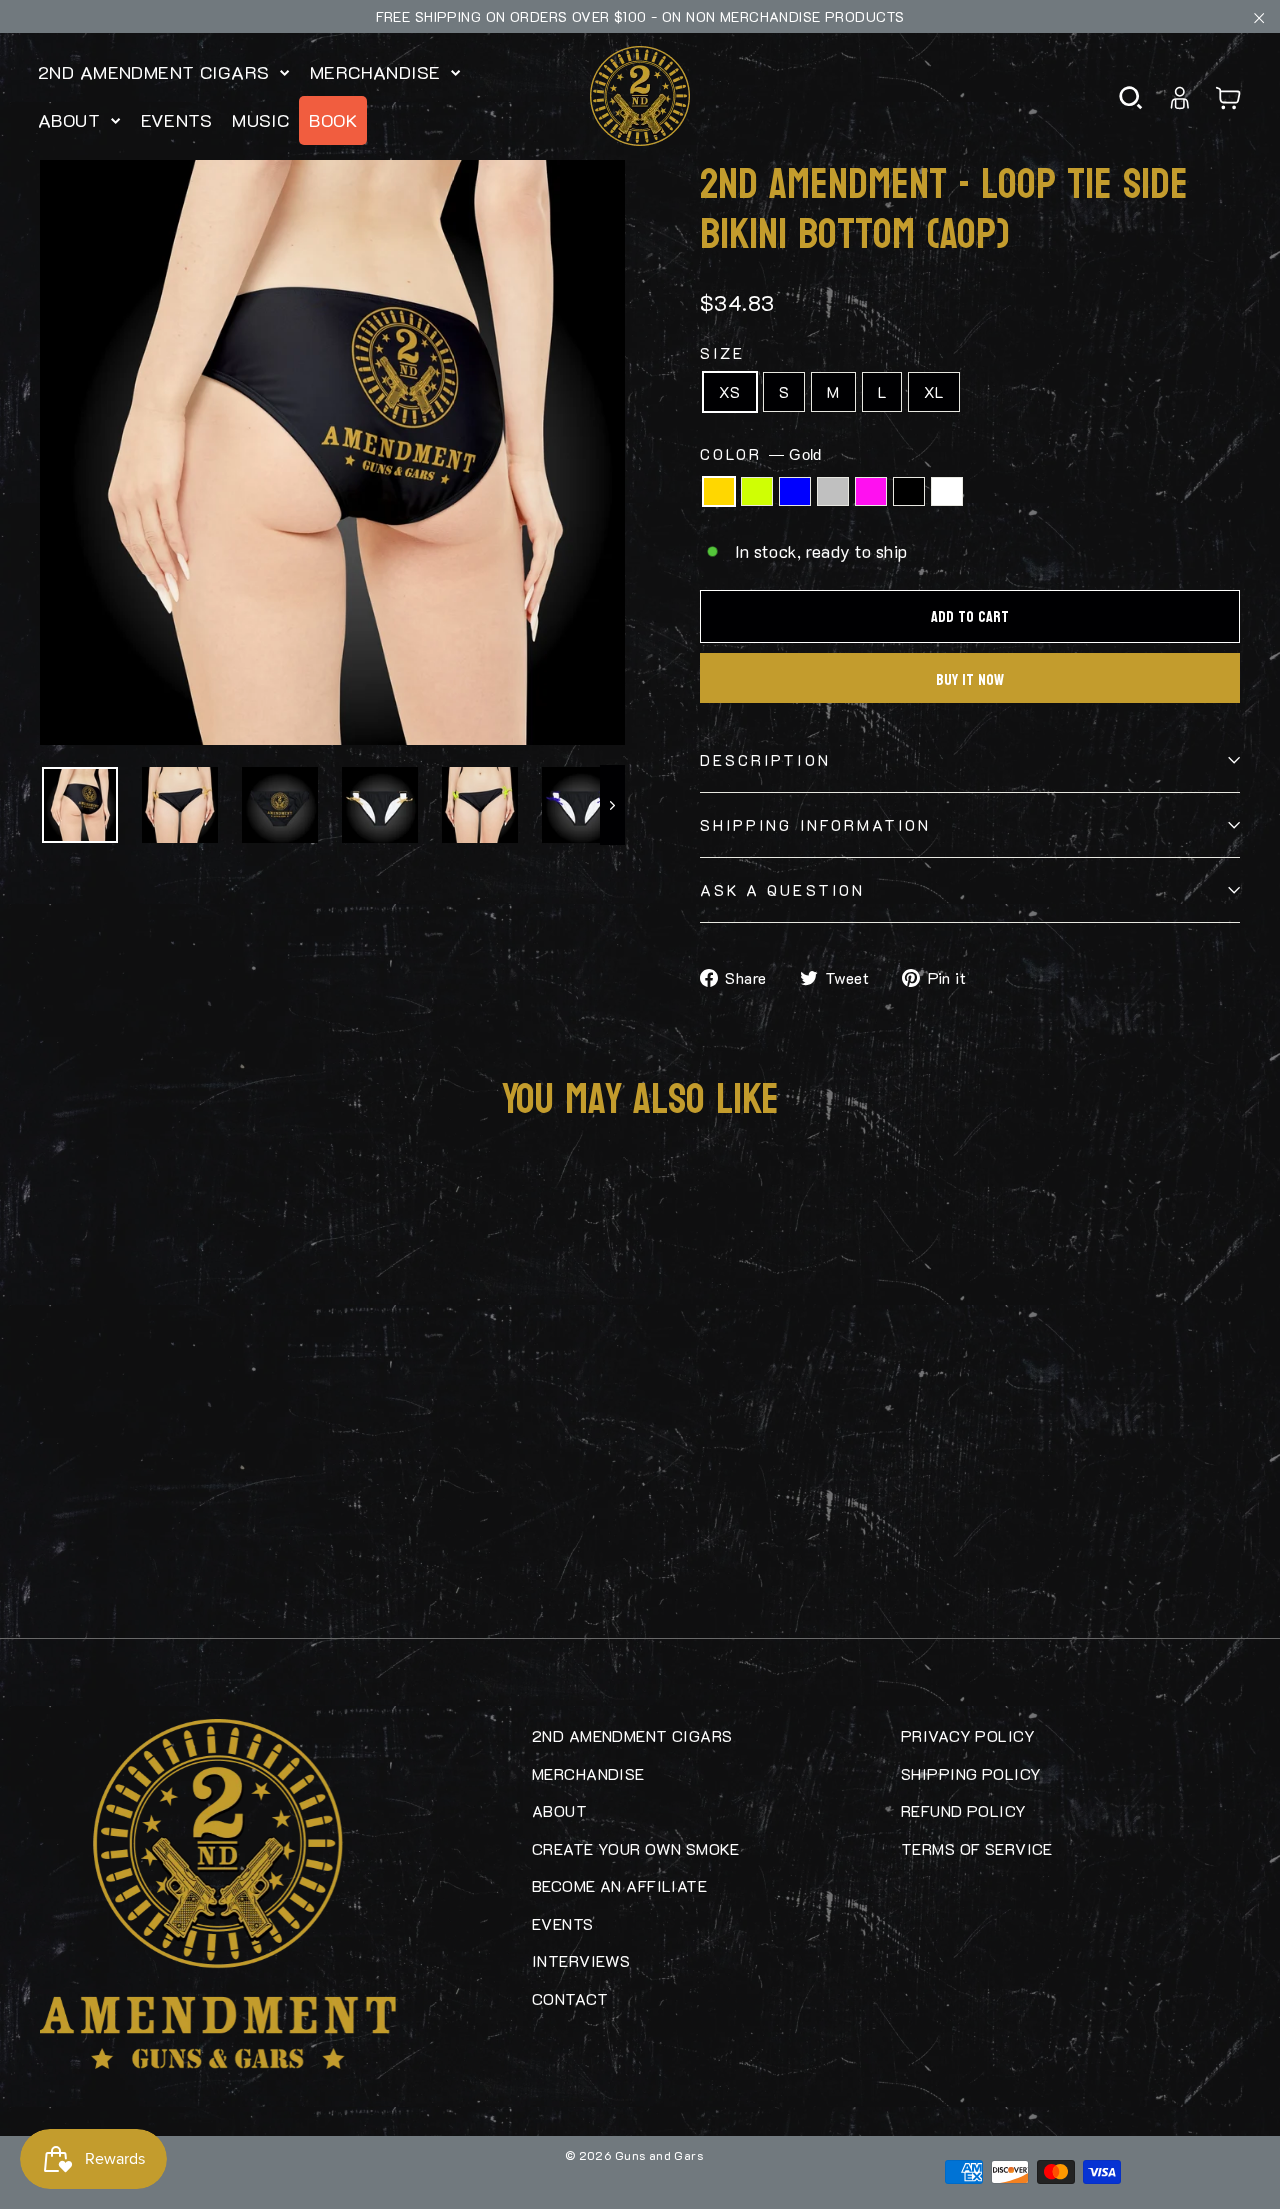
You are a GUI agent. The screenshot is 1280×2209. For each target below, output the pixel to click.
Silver (833, 492)
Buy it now (970, 679)
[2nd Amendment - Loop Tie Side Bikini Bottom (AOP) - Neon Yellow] (70, 1538)
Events (177, 120)
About (72, 120)
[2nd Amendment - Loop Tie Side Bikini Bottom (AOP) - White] (170, 1538)
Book (333, 120)
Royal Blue (795, 492)
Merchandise (378, 72)
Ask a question (782, 890)
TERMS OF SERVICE (977, 1848)
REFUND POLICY (964, 1810)
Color (761, 454)
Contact (570, 1998)
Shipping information (815, 825)
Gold (719, 492)
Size (722, 353)
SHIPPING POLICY (971, 1773)
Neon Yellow (757, 492)
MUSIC (260, 120)
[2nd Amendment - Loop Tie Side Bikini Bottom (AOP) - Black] (150, 1538)
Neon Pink (871, 492)
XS (730, 392)
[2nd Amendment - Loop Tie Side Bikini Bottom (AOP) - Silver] (110, 1538)
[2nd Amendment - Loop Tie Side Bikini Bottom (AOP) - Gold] (50, 1538)
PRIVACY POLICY (968, 1735)
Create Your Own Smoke (636, 1848)
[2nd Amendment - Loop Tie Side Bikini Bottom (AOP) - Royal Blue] (90, 1538)
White (947, 492)
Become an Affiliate (619, 1885)
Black (909, 492)
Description (765, 760)
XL (934, 392)
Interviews (581, 1960)
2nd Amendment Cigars (156, 72)
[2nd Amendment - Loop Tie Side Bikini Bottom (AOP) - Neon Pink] (130, 1538)
